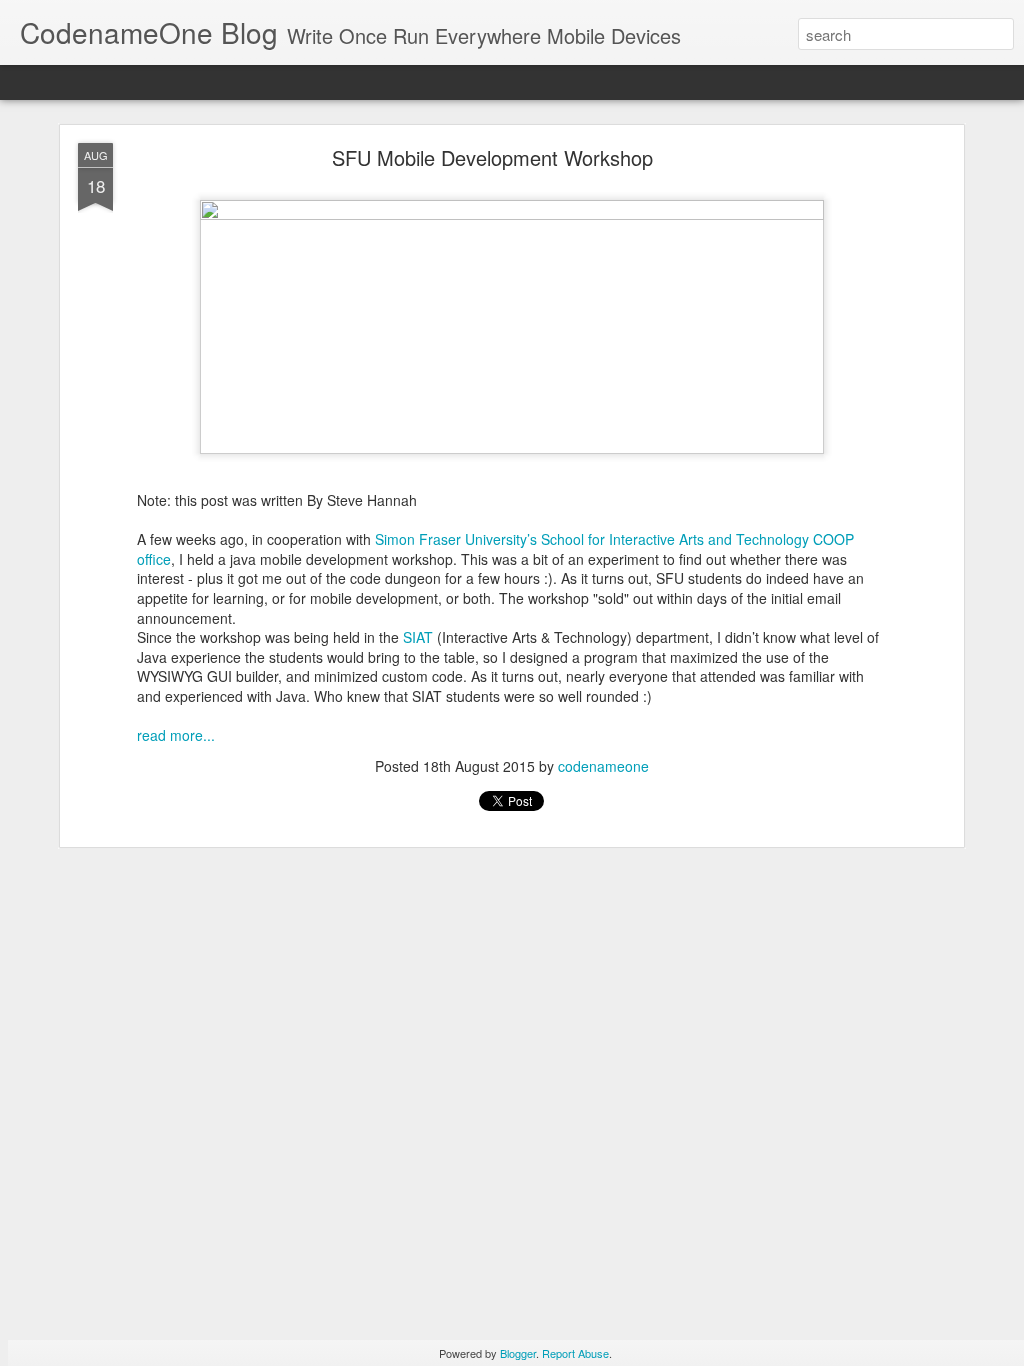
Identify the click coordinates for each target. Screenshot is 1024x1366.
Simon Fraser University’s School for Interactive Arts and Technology (592, 539)
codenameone (603, 766)
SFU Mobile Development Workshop (492, 157)
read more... (176, 735)
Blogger (518, 1353)
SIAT (418, 637)
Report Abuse (575, 1353)
